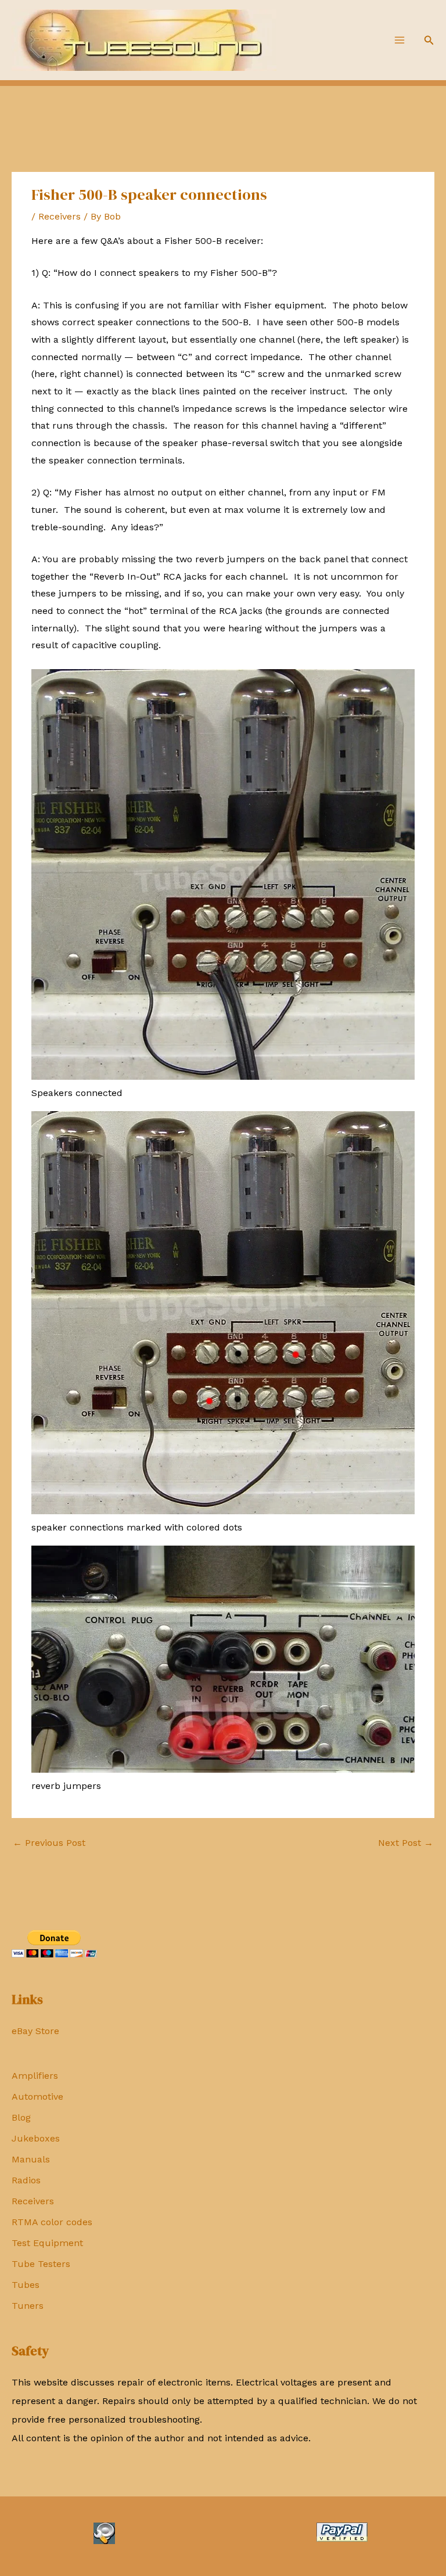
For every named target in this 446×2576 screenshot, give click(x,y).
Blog (21, 2117)
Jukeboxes (36, 2138)
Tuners (28, 2306)
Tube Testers (41, 2264)
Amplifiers (35, 2076)
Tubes (26, 2285)
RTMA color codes (52, 2222)
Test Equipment (47, 2243)
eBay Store (35, 2031)
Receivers (33, 2201)
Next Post (406, 1843)
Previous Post (49, 1843)
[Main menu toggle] (400, 40)
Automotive (37, 2097)
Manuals (31, 2159)
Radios (26, 2180)
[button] (429, 40)
